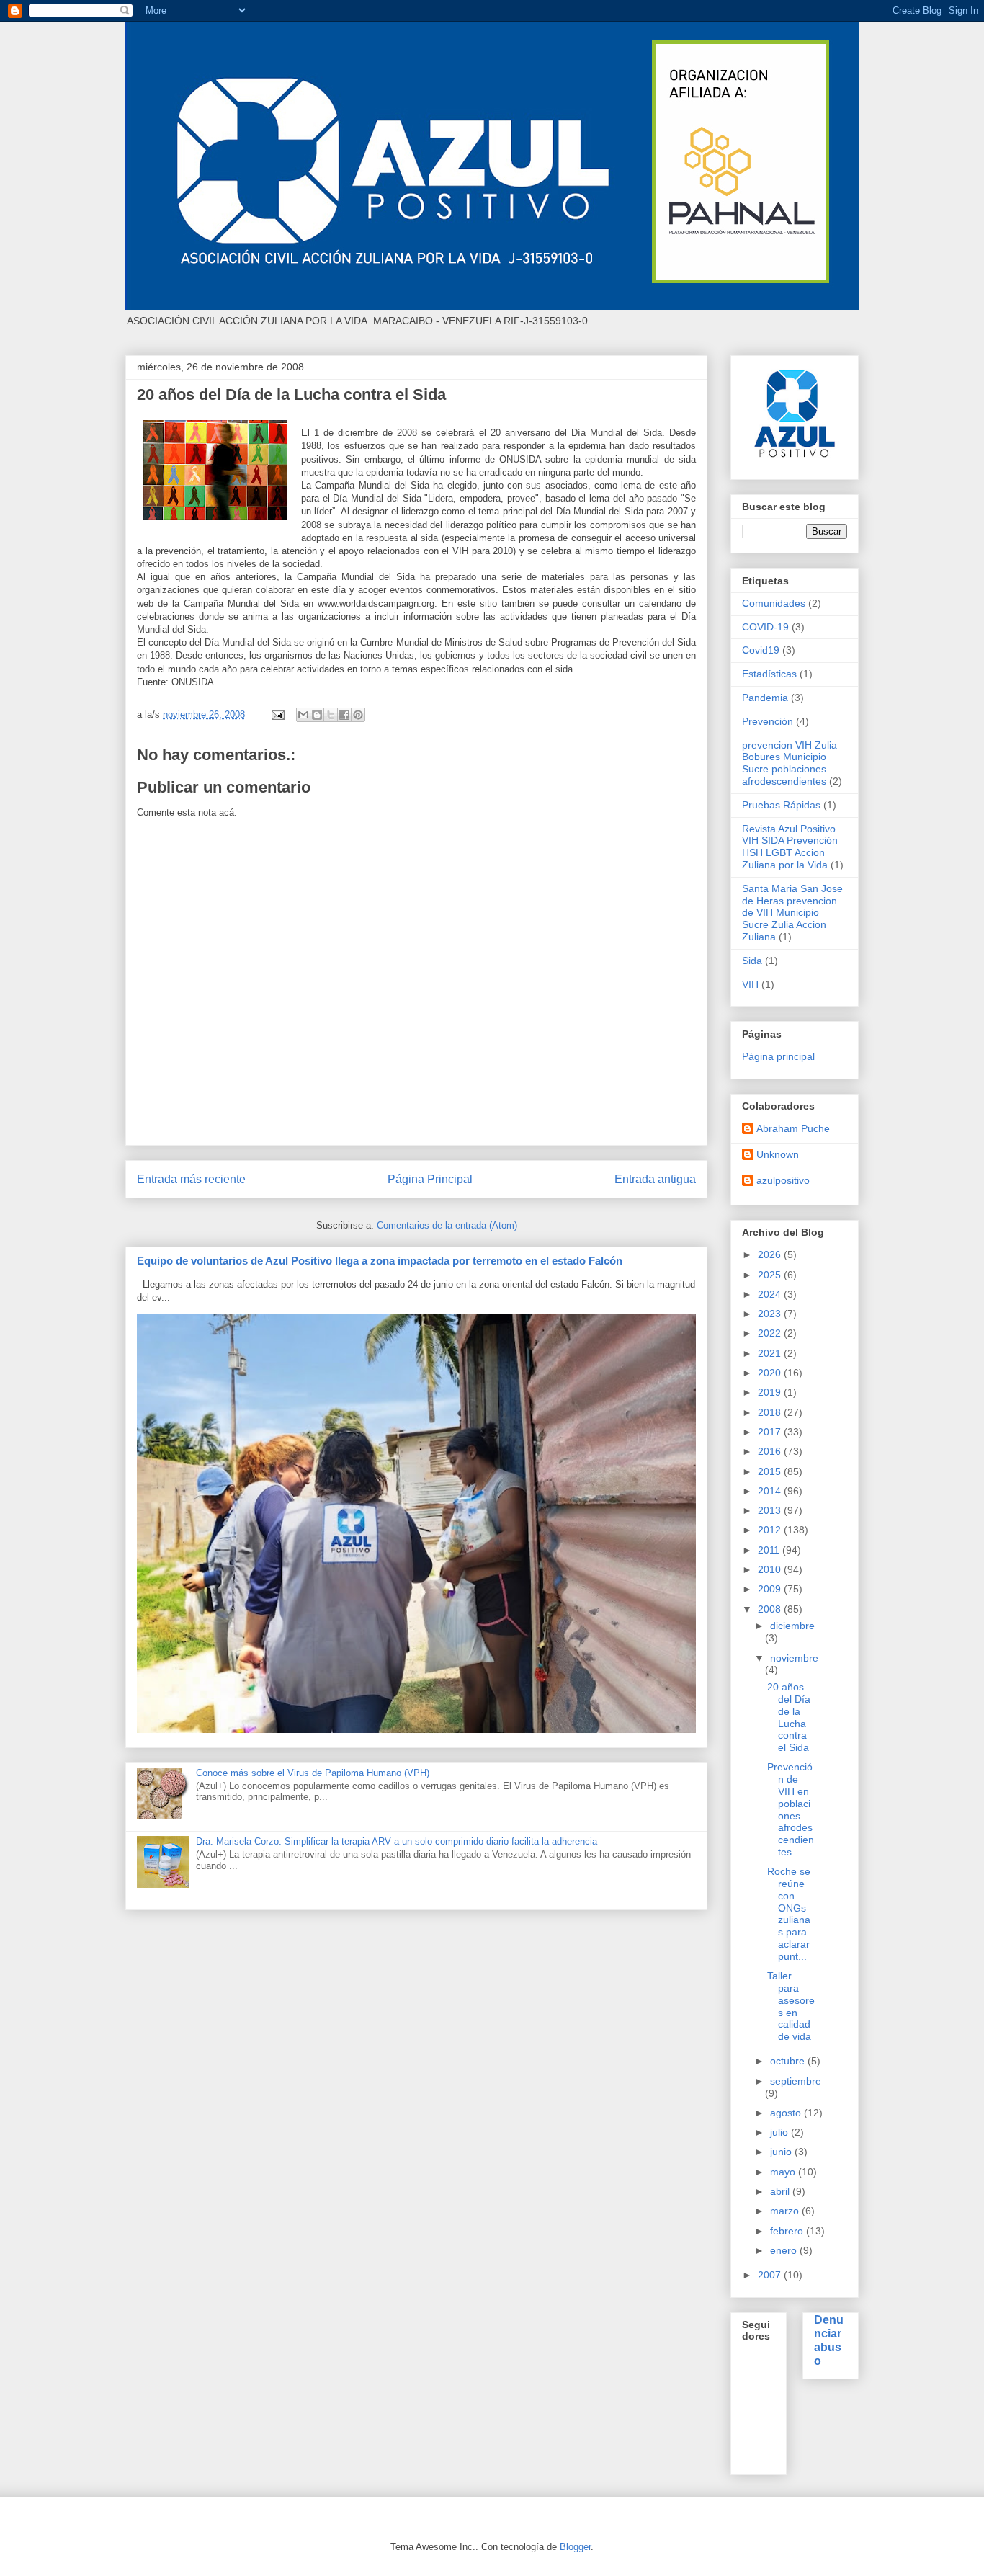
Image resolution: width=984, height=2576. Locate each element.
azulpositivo (783, 1180)
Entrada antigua (655, 1179)
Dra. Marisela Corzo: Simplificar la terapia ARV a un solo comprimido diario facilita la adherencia (397, 1841)
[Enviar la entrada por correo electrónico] (277, 714)
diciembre (792, 1626)
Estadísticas (769, 674)
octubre (789, 2061)
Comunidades (774, 603)
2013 (771, 1510)
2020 (771, 1373)
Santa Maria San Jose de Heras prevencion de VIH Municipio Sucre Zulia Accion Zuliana (792, 913)
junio (782, 2152)
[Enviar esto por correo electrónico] (303, 715)
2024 (771, 1294)
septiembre (796, 2081)
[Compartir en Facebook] (344, 715)
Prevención (768, 721)
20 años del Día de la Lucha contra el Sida (789, 1717)
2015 (771, 1471)
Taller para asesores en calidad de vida (791, 2006)
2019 (771, 1392)
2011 (770, 1550)
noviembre (794, 1658)
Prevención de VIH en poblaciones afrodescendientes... (791, 1809)
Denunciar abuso (829, 2340)
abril (781, 2191)
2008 (771, 1609)
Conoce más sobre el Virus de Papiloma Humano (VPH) (313, 1773)
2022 (771, 1333)
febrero (788, 2231)
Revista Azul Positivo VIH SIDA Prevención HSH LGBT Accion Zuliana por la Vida (790, 847)
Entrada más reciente (191, 1179)
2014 (771, 1491)
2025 (771, 1275)
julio (781, 2132)
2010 (771, 1569)
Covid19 (761, 650)
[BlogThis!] (317, 715)
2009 (771, 1589)
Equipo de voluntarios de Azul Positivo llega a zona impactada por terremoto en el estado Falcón (380, 1261)
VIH (750, 984)
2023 (771, 1314)
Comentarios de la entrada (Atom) (447, 1225)
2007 (771, 2275)
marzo (786, 2211)
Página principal (778, 1056)
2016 (771, 1451)
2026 (771, 1254)
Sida (752, 961)
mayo (784, 2172)
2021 (771, 1353)
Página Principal (430, 1179)
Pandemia (765, 698)
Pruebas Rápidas (781, 805)
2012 (771, 1530)
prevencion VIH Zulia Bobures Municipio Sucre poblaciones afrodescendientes (790, 763)
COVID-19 (765, 627)
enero (785, 2250)
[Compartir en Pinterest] (358, 715)
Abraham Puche (793, 1128)
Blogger (575, 2547)
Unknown (778, 1154)
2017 (771, 1432)
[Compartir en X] (331, 715)
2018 (771, 1412)
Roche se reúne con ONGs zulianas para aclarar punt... (789, 1914)
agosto (787, 2113)
